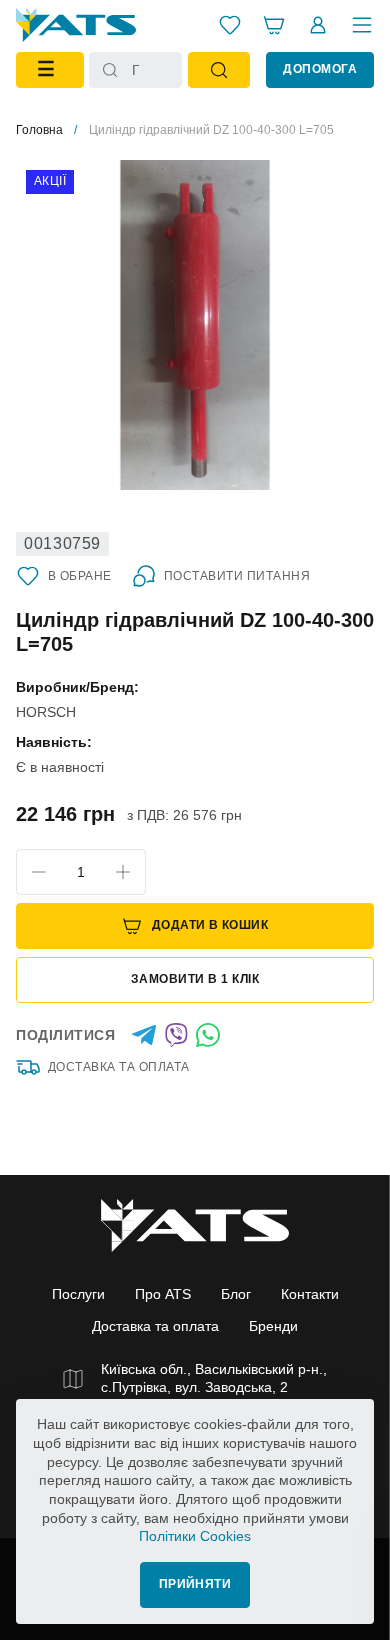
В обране (80, 576)
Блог (236, 1294)
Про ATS (163, 1294)
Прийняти (195, 1584)
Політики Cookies (195, 1536)
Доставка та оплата (119, 1067)
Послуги (78, 1294)
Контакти (310, 1294)
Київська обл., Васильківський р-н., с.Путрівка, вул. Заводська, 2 (214, 1378)
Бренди (273, 1326)
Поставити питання (237, 576)
